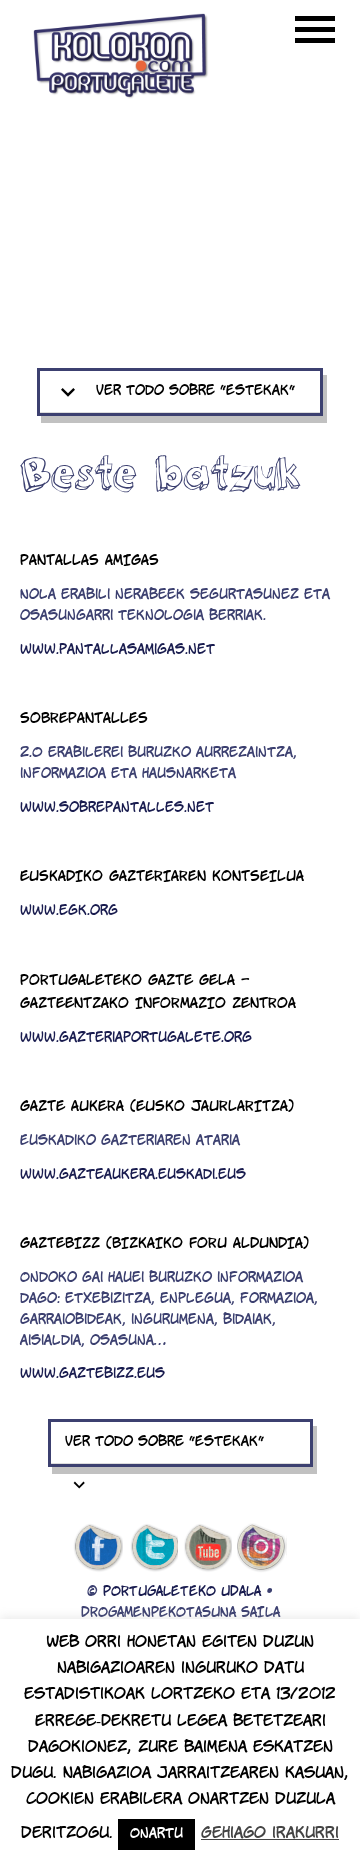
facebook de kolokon (98, 1548)
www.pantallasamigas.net (117, 650)
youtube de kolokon (208, 1548)
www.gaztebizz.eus (92, 1374)
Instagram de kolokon (262, 1548)
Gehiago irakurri (270, 1833)
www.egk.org (69, 911)
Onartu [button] (156, 1834)
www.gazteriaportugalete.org (136, 1038)
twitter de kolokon (153, 1548)
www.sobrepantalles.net (117, 808)
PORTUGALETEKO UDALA (182, 1592)
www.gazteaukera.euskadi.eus (133, 1175)
